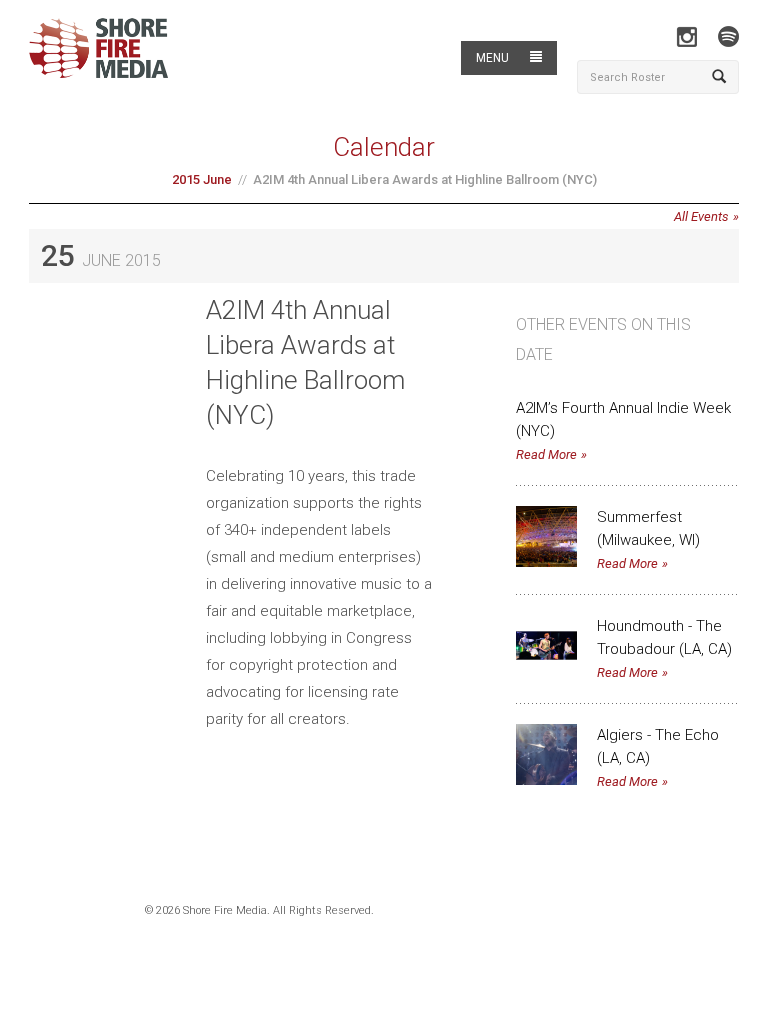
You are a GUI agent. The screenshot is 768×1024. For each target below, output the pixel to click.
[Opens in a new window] (686, 36)
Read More (546, 454)
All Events (701, 216)
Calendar (384, 147)
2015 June (202, 179)
